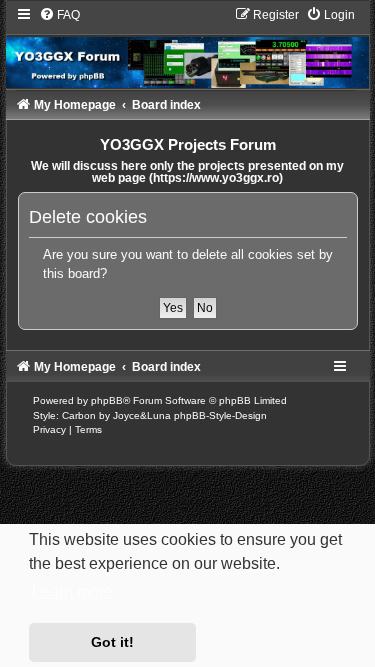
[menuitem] (59, 15)
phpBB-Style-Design (220, 415)
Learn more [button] (72, 591)
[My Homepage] (188, 47)
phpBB (107, 400)
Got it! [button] (112, 642)
